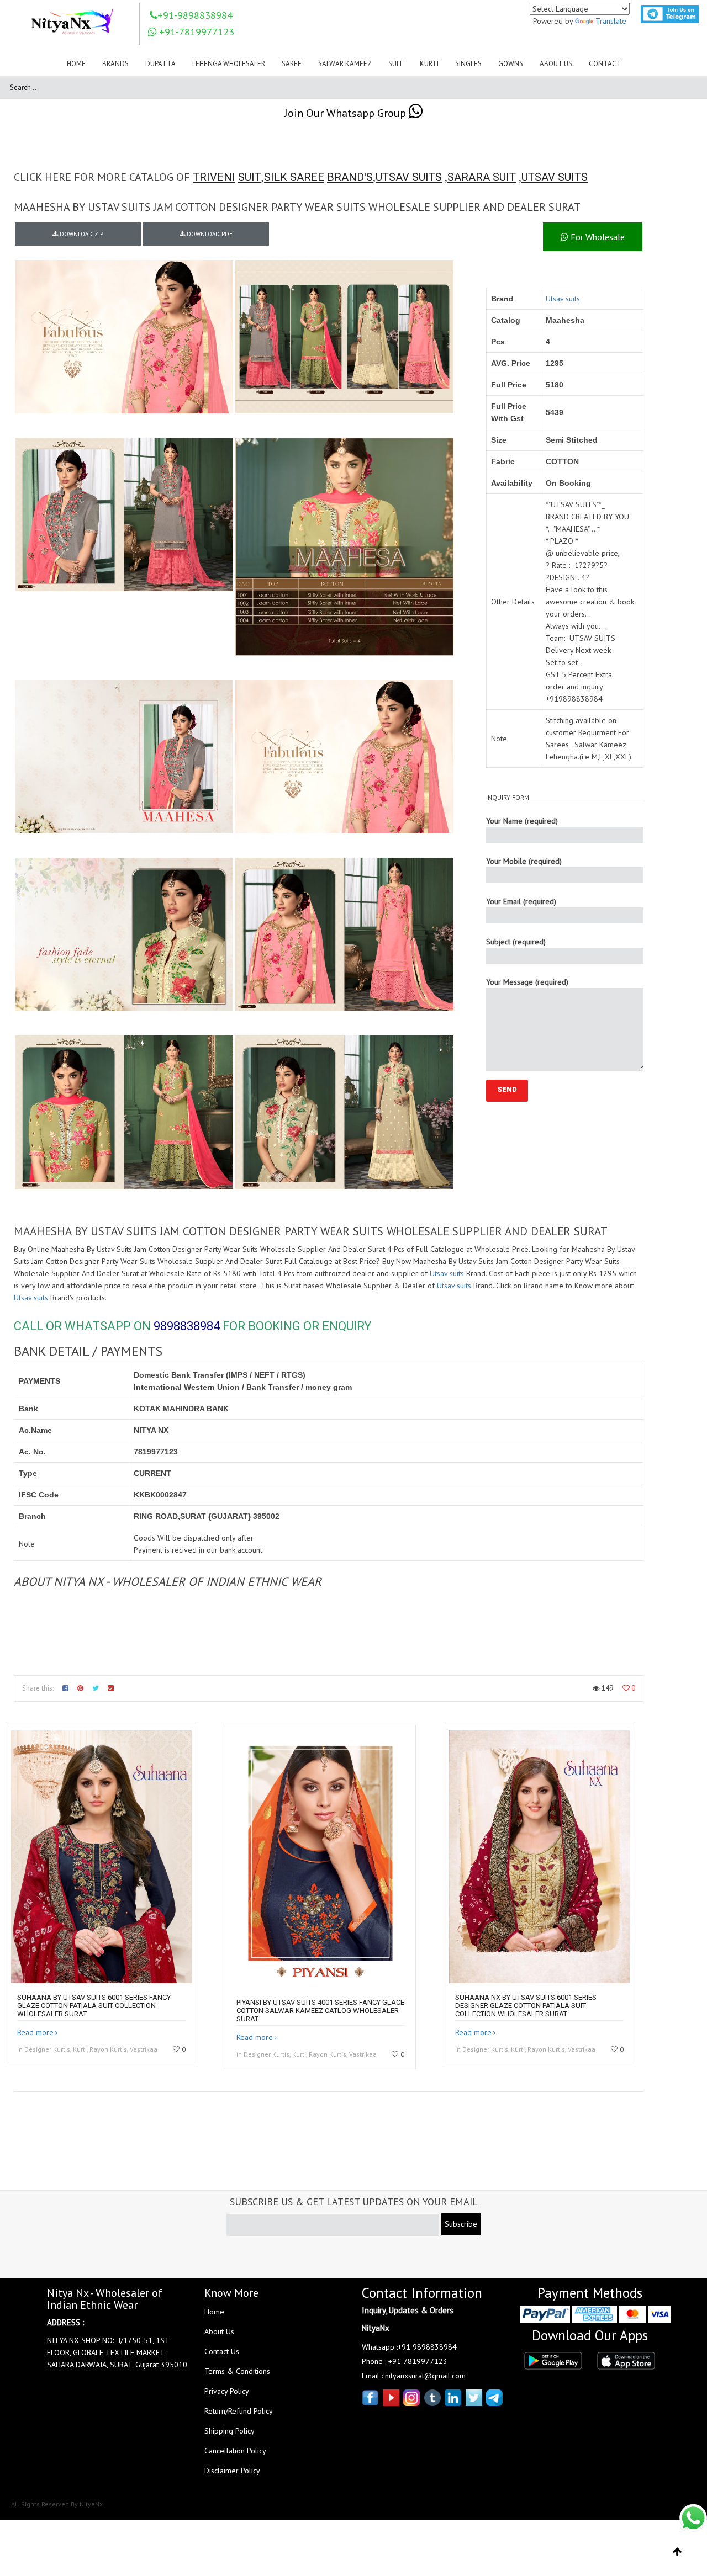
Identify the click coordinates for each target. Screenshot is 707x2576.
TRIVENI (214, 177)
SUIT (250, 177)
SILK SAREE (294, 177)
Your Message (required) (527, 982)
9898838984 (187, 1326)
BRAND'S (350, 177)
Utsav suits (563, 299)
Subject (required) (516, 942)
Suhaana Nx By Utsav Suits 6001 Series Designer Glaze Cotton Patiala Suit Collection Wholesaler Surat (526, 2006)
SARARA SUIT (482, 177)
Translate (611, 21)
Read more (35, 2032)
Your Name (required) (522, 821)
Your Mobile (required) (524, 861)
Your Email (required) (521, 901)
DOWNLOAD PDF (209, 234)
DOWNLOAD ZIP (81, 234)
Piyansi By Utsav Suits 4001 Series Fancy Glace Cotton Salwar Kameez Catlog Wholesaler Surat (320, 2011)
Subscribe (461, 2224)
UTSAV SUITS (409, 177)
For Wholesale (597, 237)
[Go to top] (677, 2552)
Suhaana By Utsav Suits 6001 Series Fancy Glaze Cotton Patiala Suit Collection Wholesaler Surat (94, 2006)
